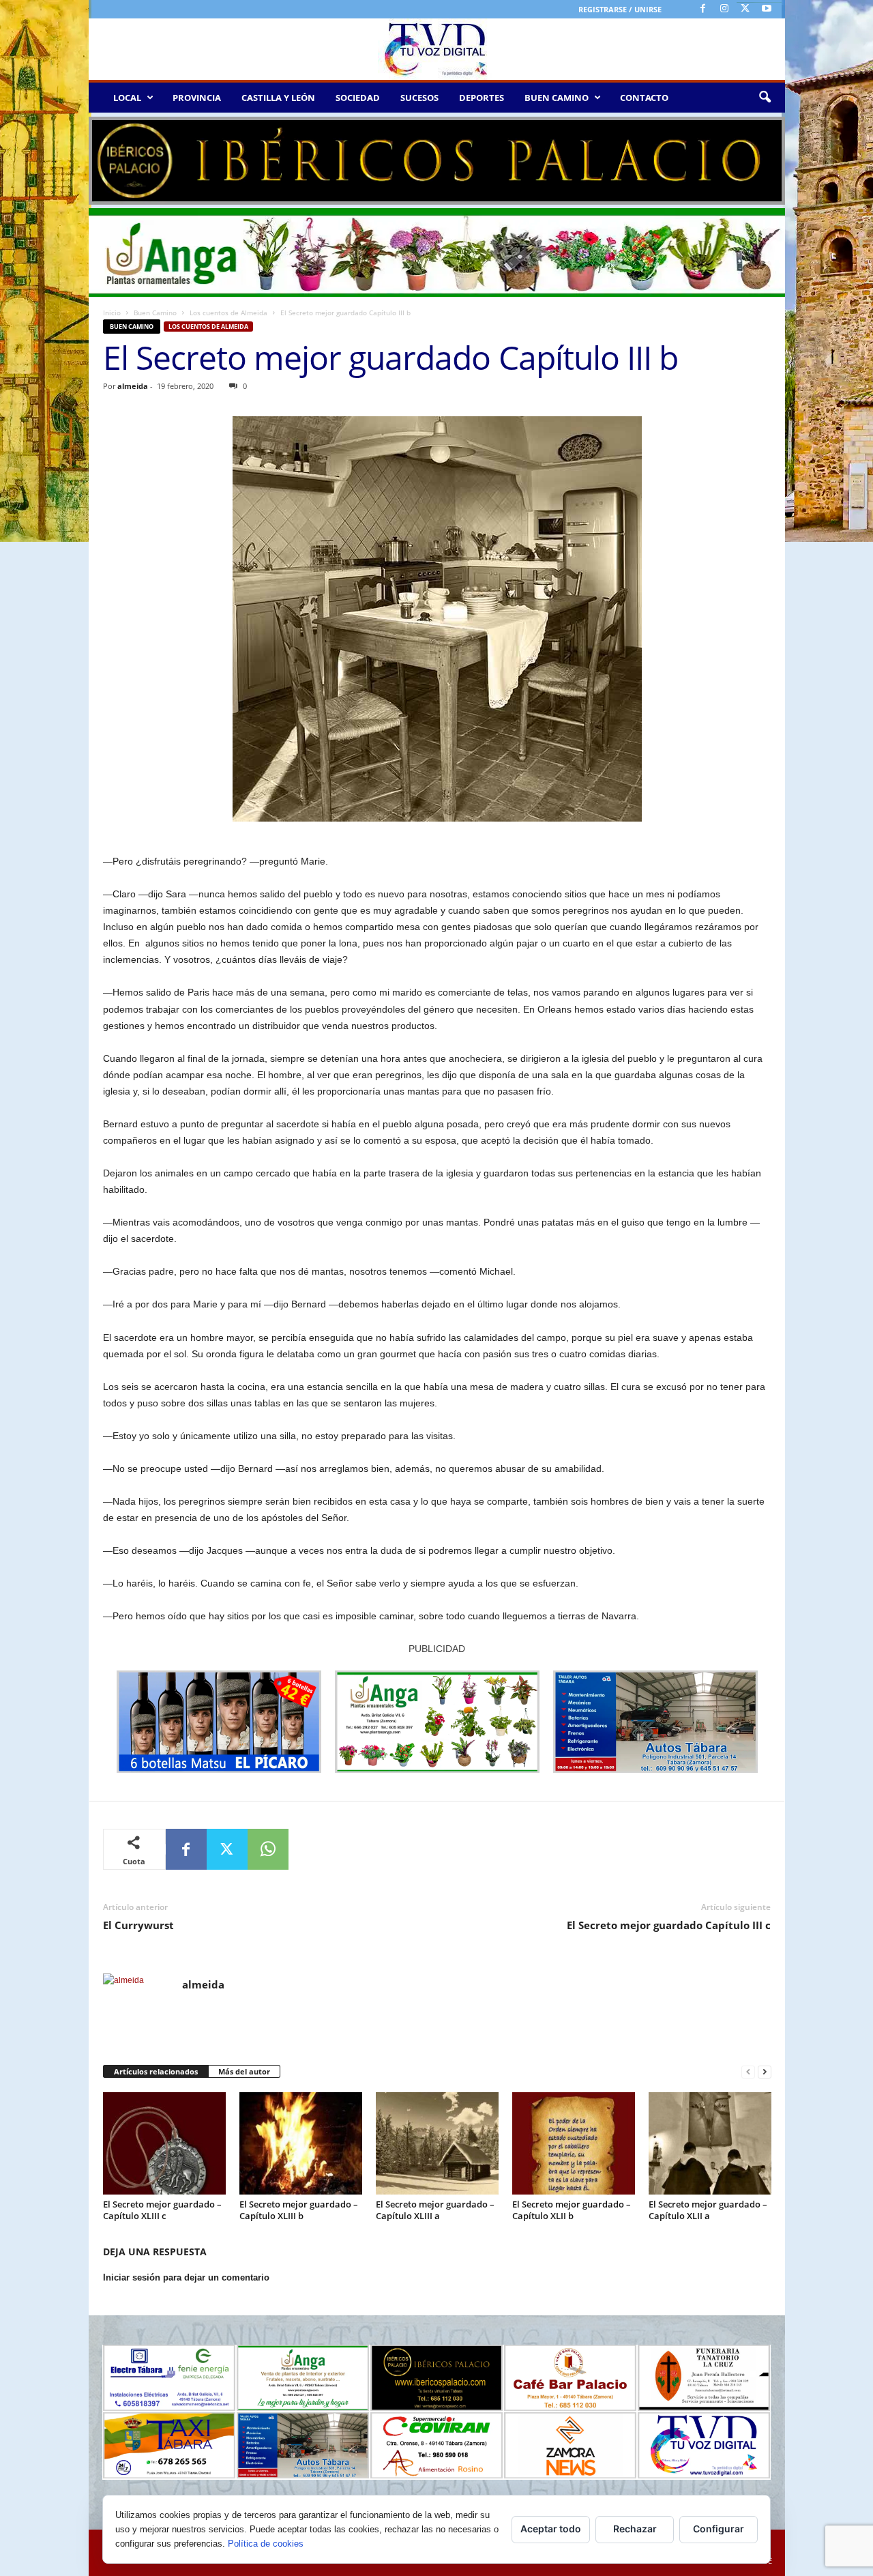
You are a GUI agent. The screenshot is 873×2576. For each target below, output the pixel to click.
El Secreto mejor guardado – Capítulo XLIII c (162, 2210)
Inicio (112, 313)
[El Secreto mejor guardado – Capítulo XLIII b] (301, 2143)
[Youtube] (767, 9)
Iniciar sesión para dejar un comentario (186, 2277)
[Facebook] (703, 9)
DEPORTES (482, 98)
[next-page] (765, 2072)
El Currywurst (138, 1925)
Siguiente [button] (768, 158)
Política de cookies (266, 2544)
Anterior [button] (106, 158)
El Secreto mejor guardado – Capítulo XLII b (572, 2210)
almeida (133, 386)
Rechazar (635, 2529)
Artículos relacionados (156, 2071)
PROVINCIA (197, 98)
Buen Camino (155, 313)
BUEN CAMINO (557, 98)
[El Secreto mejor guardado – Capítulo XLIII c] (164, 2143)
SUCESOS (419, 98)
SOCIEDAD (358, 98)
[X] (745, 9)
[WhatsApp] (268, 1849)
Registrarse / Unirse (620, 9)
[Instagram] (724, 9)
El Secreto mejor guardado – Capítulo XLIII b (299, 2210)
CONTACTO (644, 98)
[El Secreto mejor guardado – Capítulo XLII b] (574, 2143)
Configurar (719, 2529)
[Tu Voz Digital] (437, 49)
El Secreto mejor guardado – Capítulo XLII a (708, 2210)
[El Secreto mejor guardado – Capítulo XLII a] (710, 2143)
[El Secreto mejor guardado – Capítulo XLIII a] (437, 2143)
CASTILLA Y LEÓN (278, 98)
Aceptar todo (551, 2529)
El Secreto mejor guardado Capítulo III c (669, 1925)
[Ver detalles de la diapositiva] (437, 161)
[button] (765, 98)
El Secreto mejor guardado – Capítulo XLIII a (435, 2210)
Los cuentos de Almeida (228, 313)
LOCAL (127, 98)
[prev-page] (748, 2072)
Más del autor (244, 2071)
